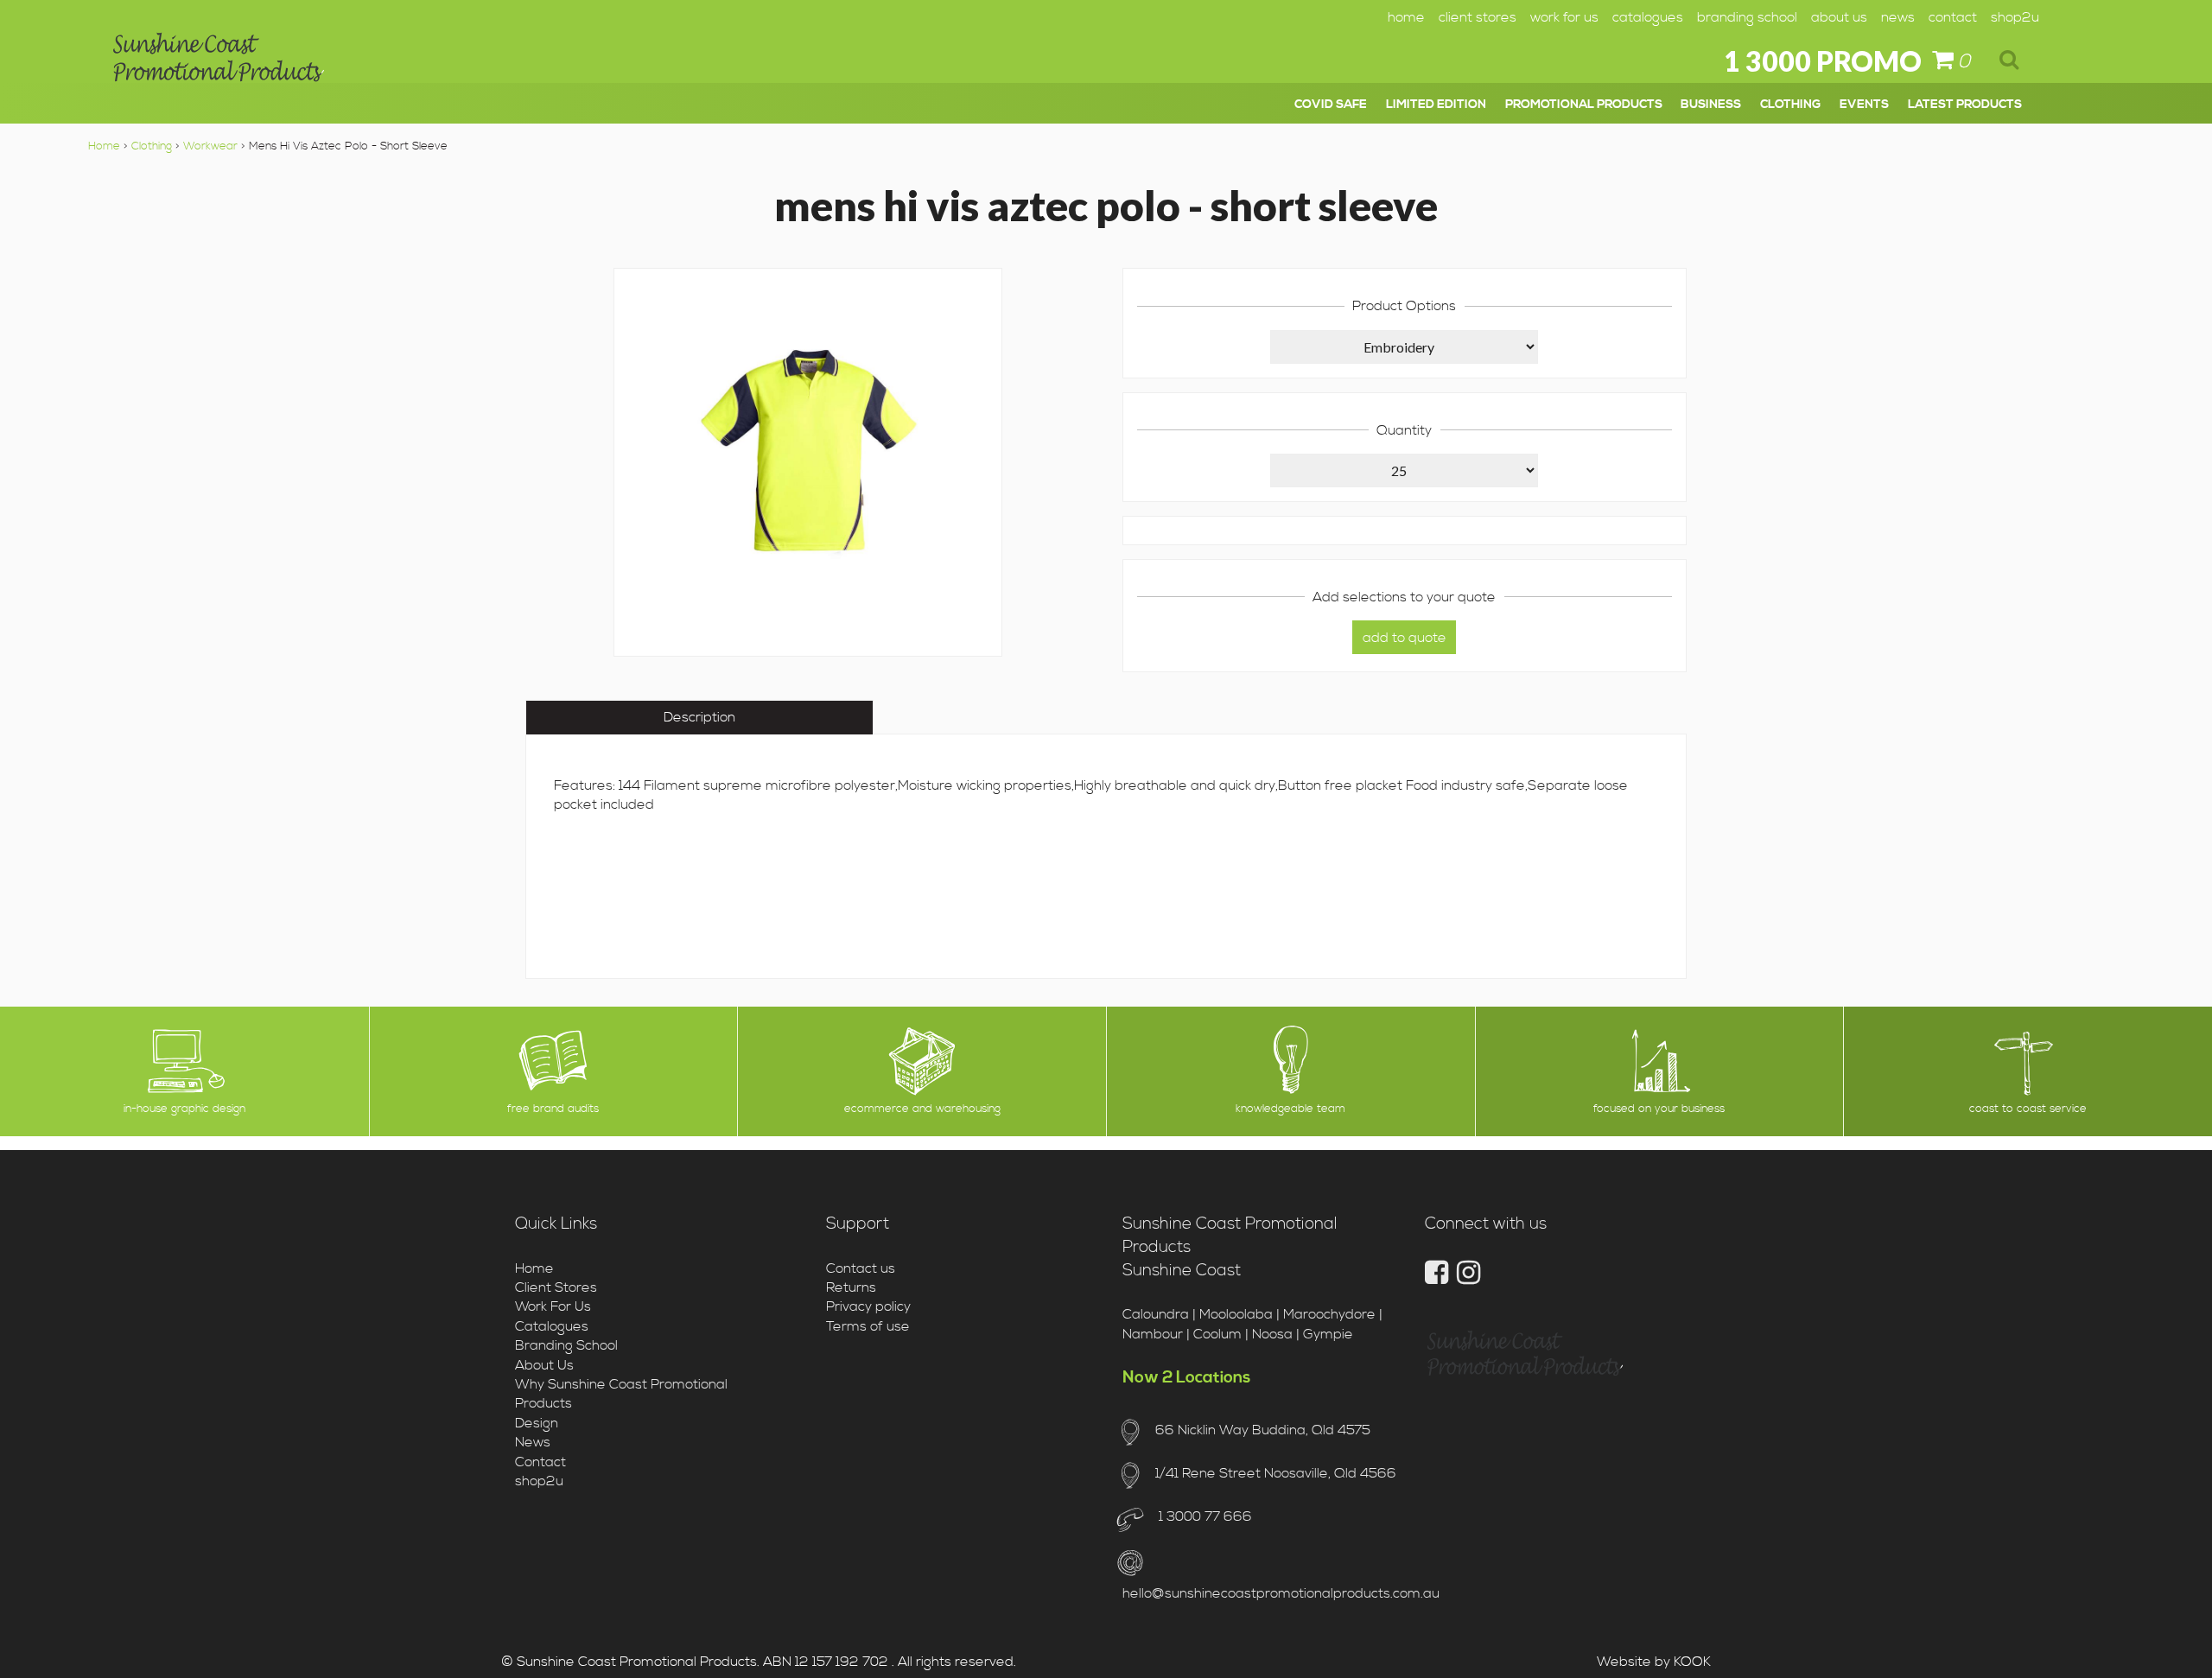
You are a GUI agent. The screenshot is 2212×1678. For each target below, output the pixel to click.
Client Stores (1478, 17)
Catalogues (1648, 17)
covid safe (1331, 105)
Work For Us (1564, 17)
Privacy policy (868, 1306)
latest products (1965, 105)
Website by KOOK (1654, 1662)
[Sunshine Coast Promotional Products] (219, 63)
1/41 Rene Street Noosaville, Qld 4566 (1275, 1473)
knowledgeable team (1290, 1109)
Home (1406, 17)
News (1898, 17)
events (1864, 105)
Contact (1953, 17)
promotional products (1584, 105)
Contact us (861, 1268)
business (1711, 105)
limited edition (1436, 105)
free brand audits (553, 1109)
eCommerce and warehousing (922, 1109)
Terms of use (868, 1326)
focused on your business (1659, 1109)
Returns (851, 1287)
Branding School (1747, 17)
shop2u (2015, 17)
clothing (1790, 105)
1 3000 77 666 (1203, 1516)
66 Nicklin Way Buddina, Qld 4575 (1262, 1430)
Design (537, 1423)
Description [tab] (699, 717)
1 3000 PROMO (1823, 61)
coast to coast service (2028, 1109)
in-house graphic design (184, 1109)
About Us (1839, 17)
